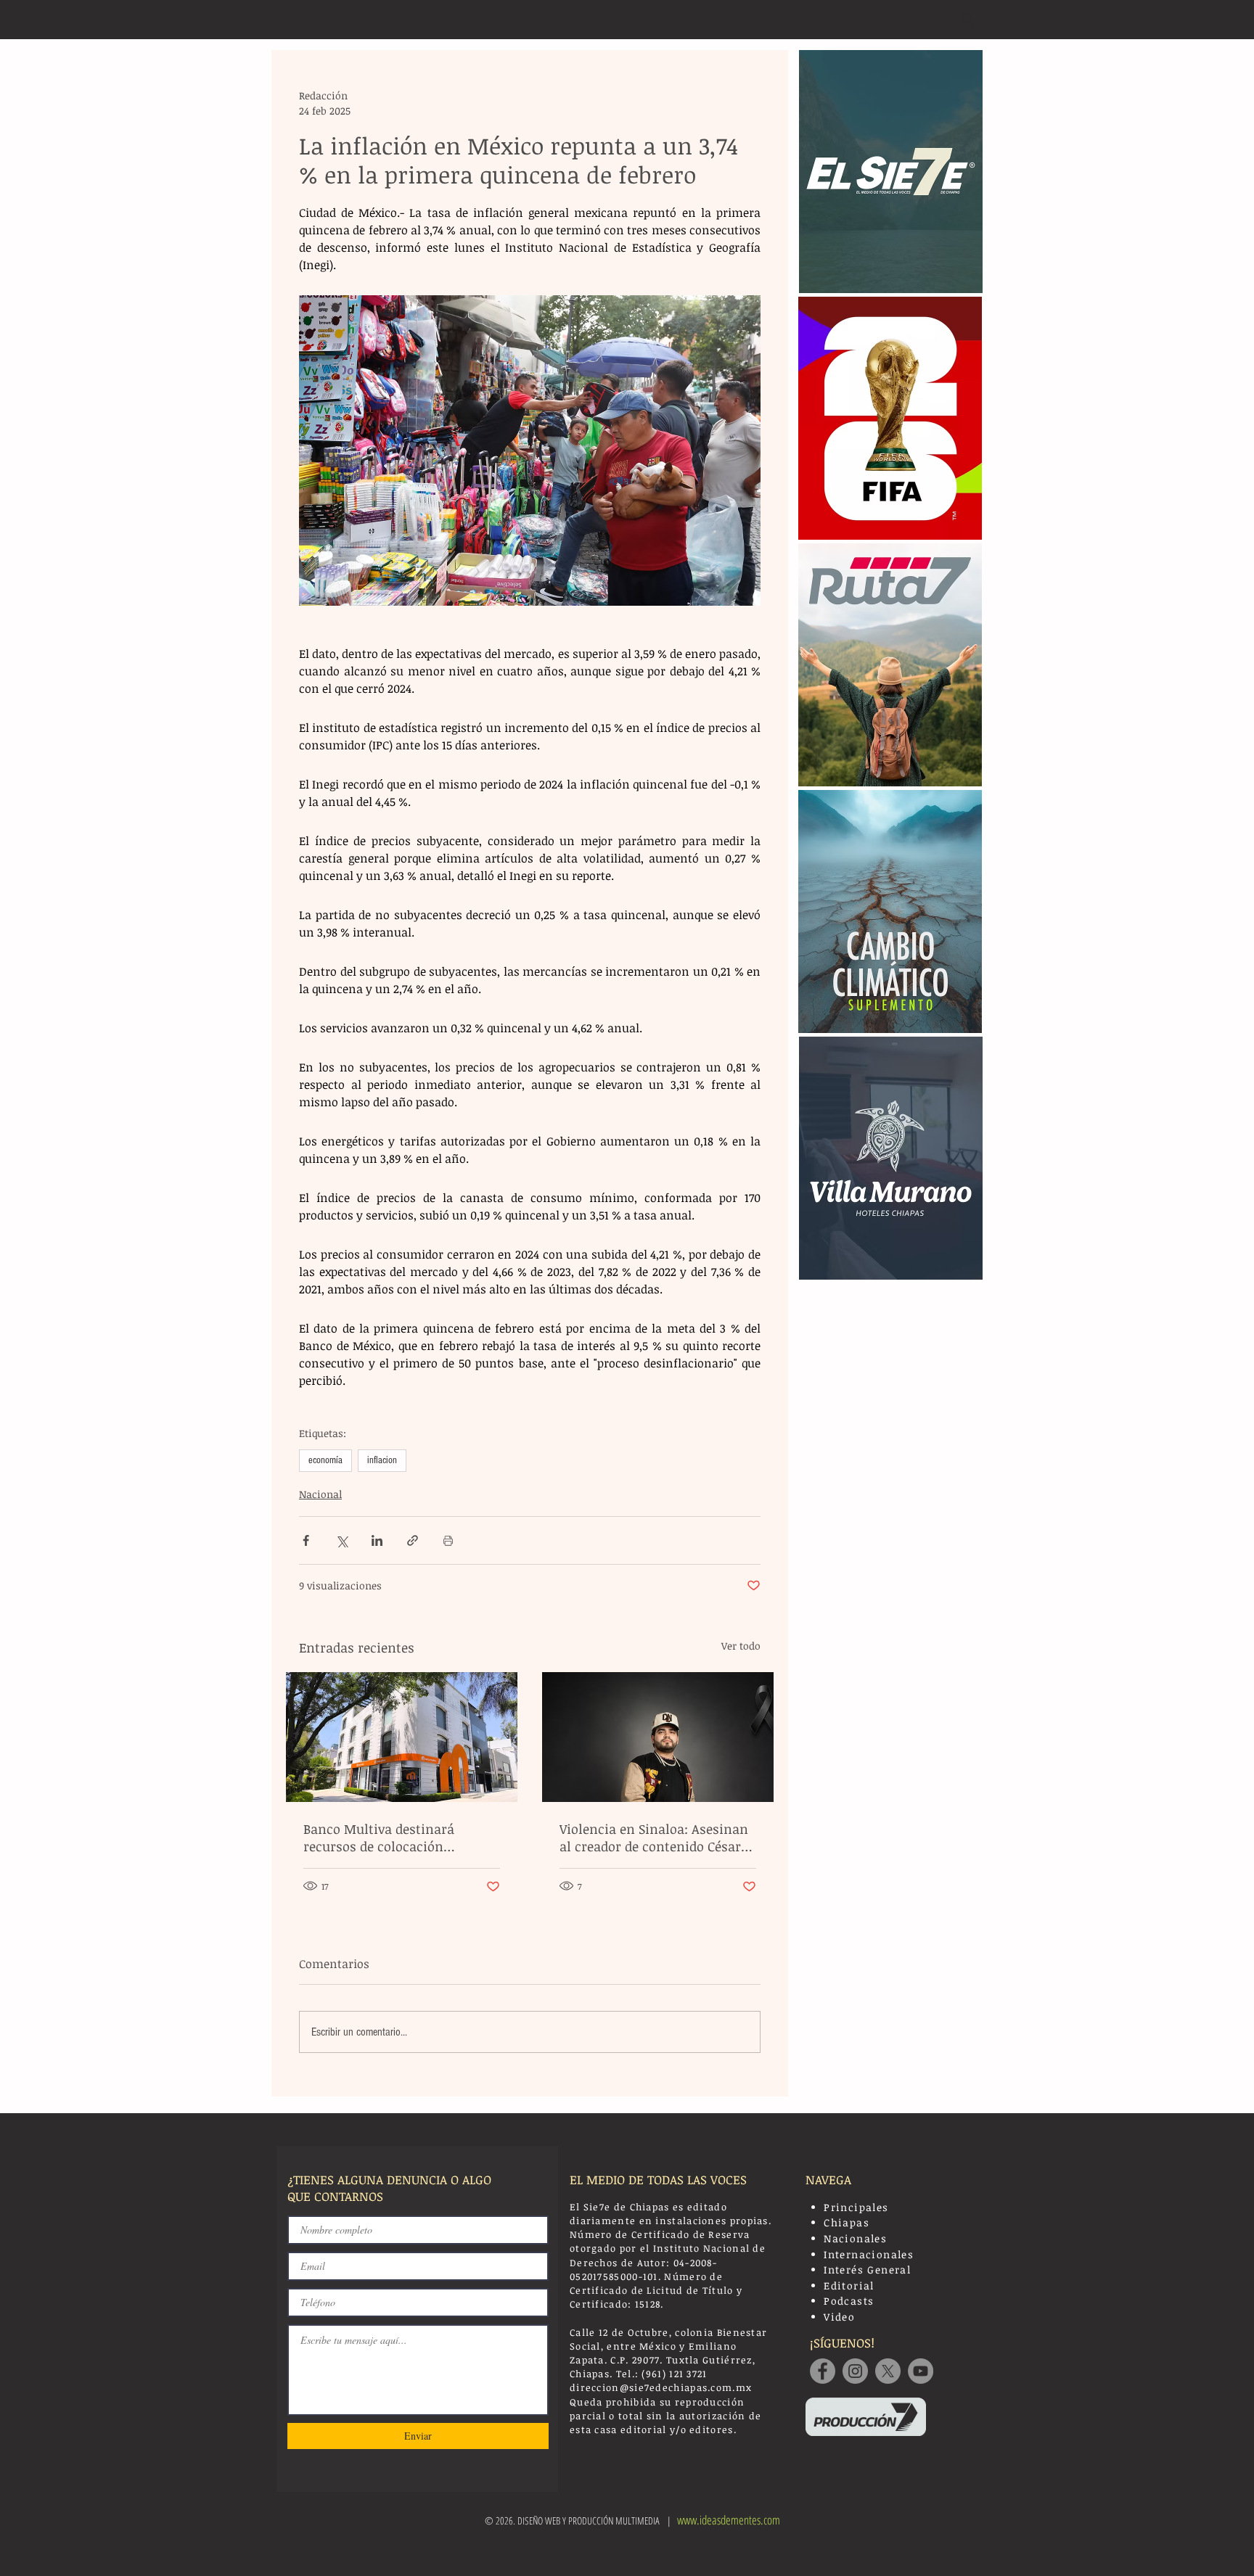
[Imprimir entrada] (448, 1540)
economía (325, 1460)
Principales (856, 2207)
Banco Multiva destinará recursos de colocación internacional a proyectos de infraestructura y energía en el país (398, 1838)
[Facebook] (823, 2371)
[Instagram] (855, 2371)
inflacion (382, 1460)
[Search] (967, 20)
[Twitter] (888, 2371)
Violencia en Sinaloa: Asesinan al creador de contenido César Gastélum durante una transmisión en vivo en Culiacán (654, 1838)
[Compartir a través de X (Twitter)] (341, 1540)
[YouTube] (921, 2371)
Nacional (320, 1494)
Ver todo (741, 1646)
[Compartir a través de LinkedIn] (377, 1540)
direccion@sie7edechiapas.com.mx (661, 2387)
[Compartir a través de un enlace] (413, 1540)
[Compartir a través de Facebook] (306, 1540)
